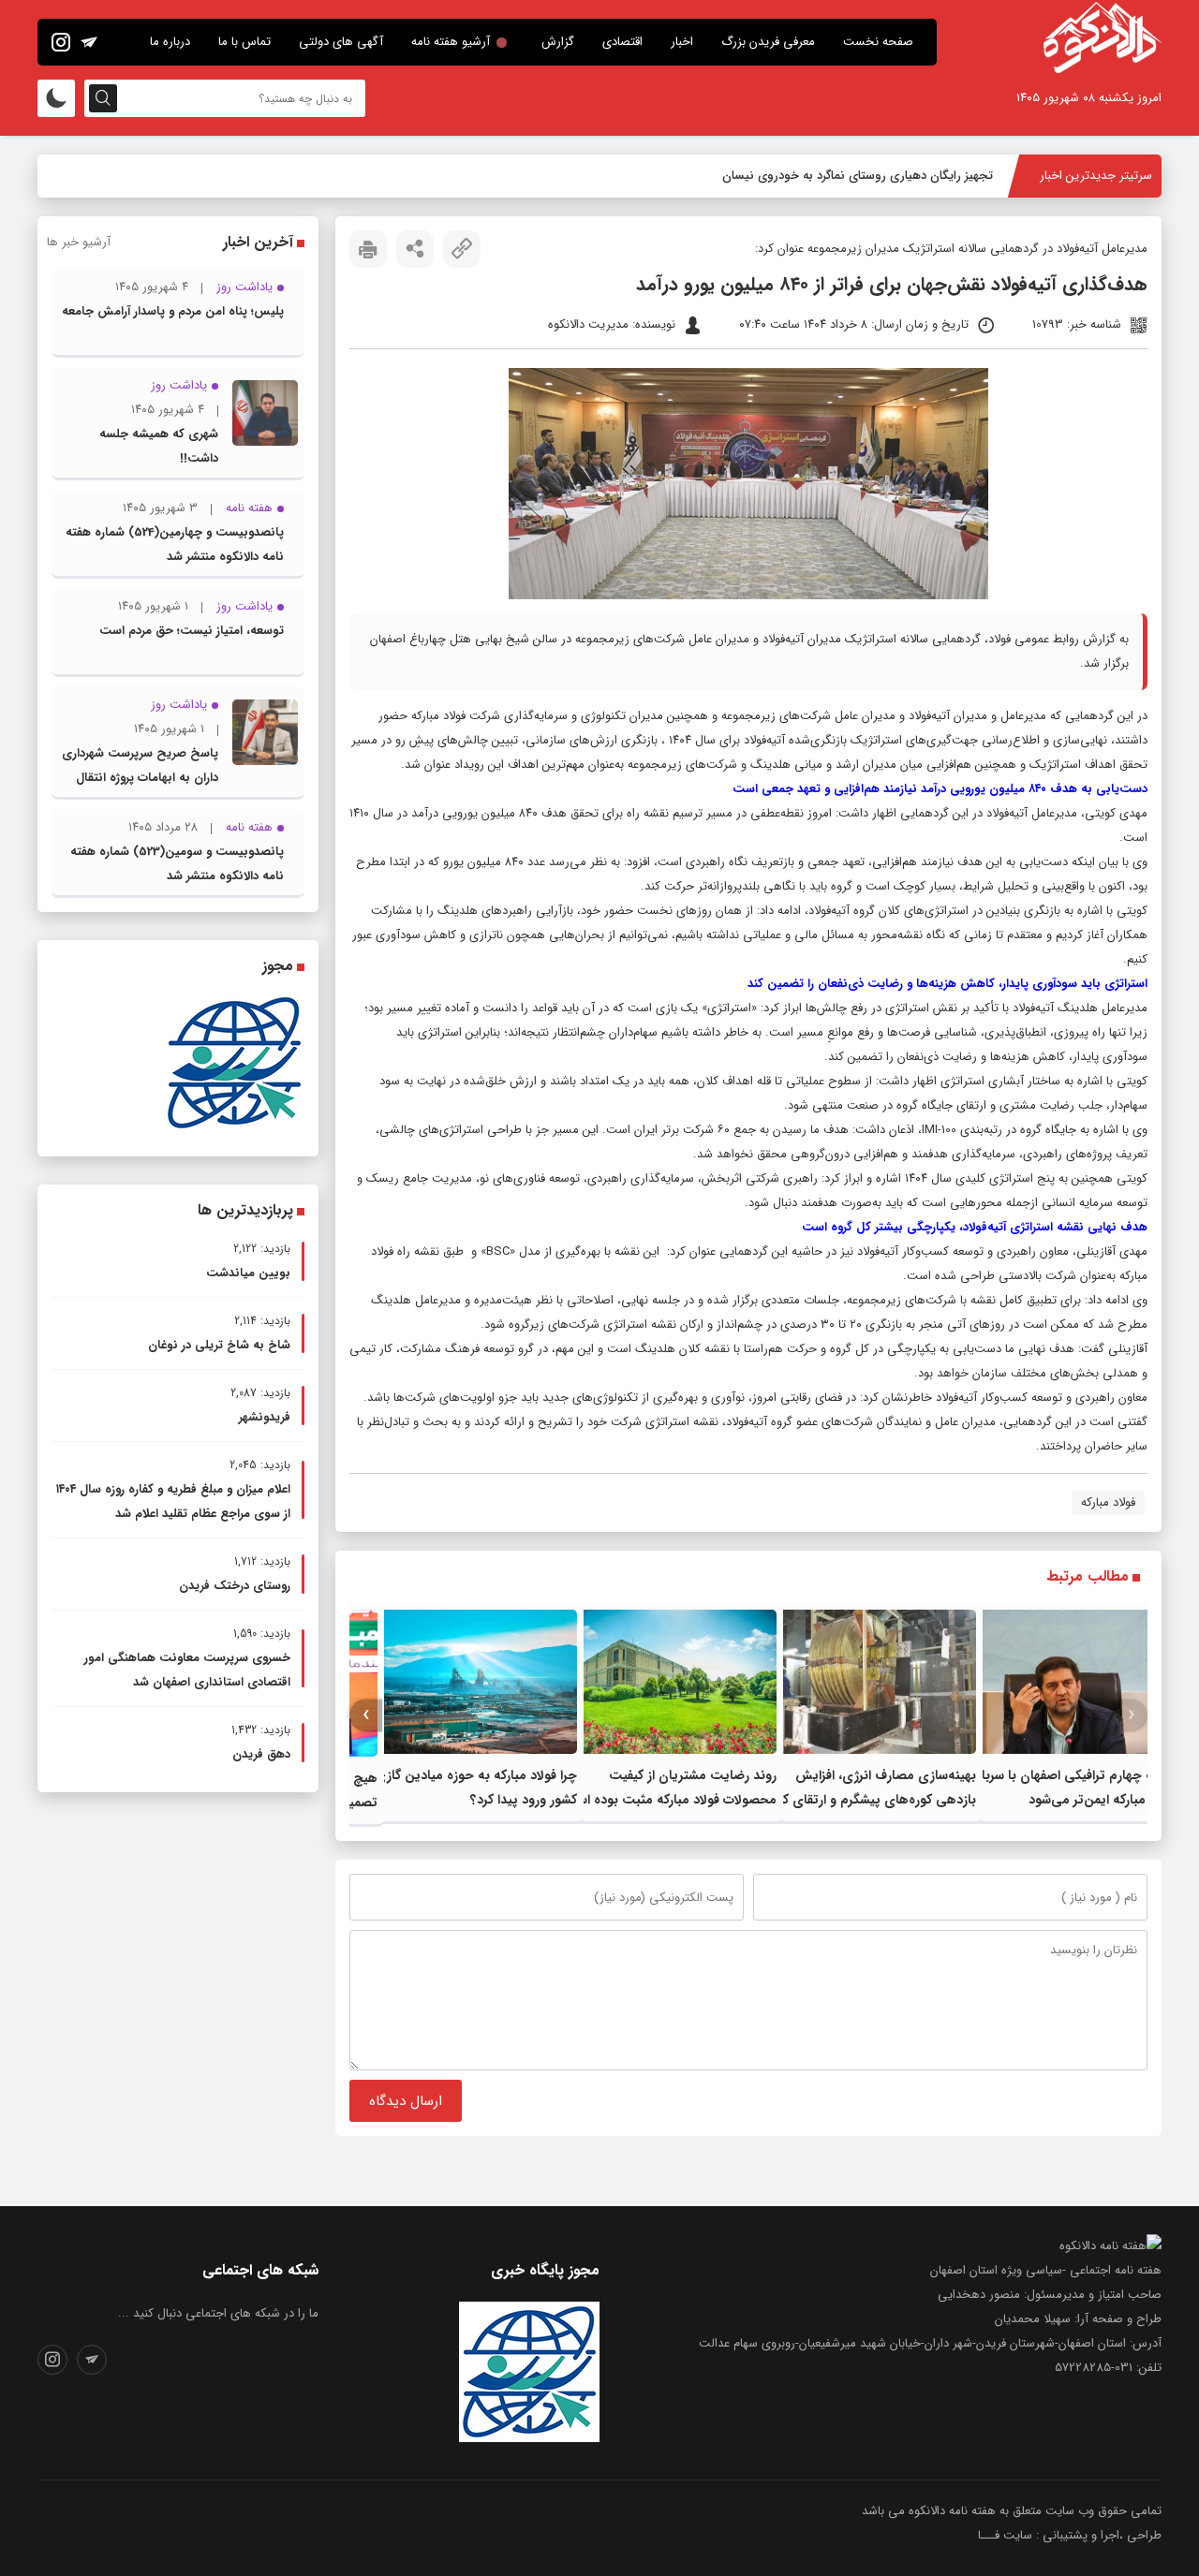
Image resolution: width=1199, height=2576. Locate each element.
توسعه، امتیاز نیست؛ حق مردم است (192, 631)
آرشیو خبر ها (79, 242)
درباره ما (170, 42)
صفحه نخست (878, 42)
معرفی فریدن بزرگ (768, 42)
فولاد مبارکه (1108, 1502)
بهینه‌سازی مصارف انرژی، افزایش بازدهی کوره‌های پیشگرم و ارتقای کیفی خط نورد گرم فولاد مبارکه (869, 1800)
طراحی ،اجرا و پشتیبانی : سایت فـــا (1070, 2535)
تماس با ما (244, 42)
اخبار (682, 42)
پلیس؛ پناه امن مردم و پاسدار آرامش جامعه (173, 311)
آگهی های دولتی (341, 42)
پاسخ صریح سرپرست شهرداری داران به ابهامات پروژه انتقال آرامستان (140, 778)
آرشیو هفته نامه (451, 42)
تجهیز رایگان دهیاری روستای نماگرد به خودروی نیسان (858, 176)
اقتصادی (622, 42)
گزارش (558, 42)
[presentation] (1131, 1715)
